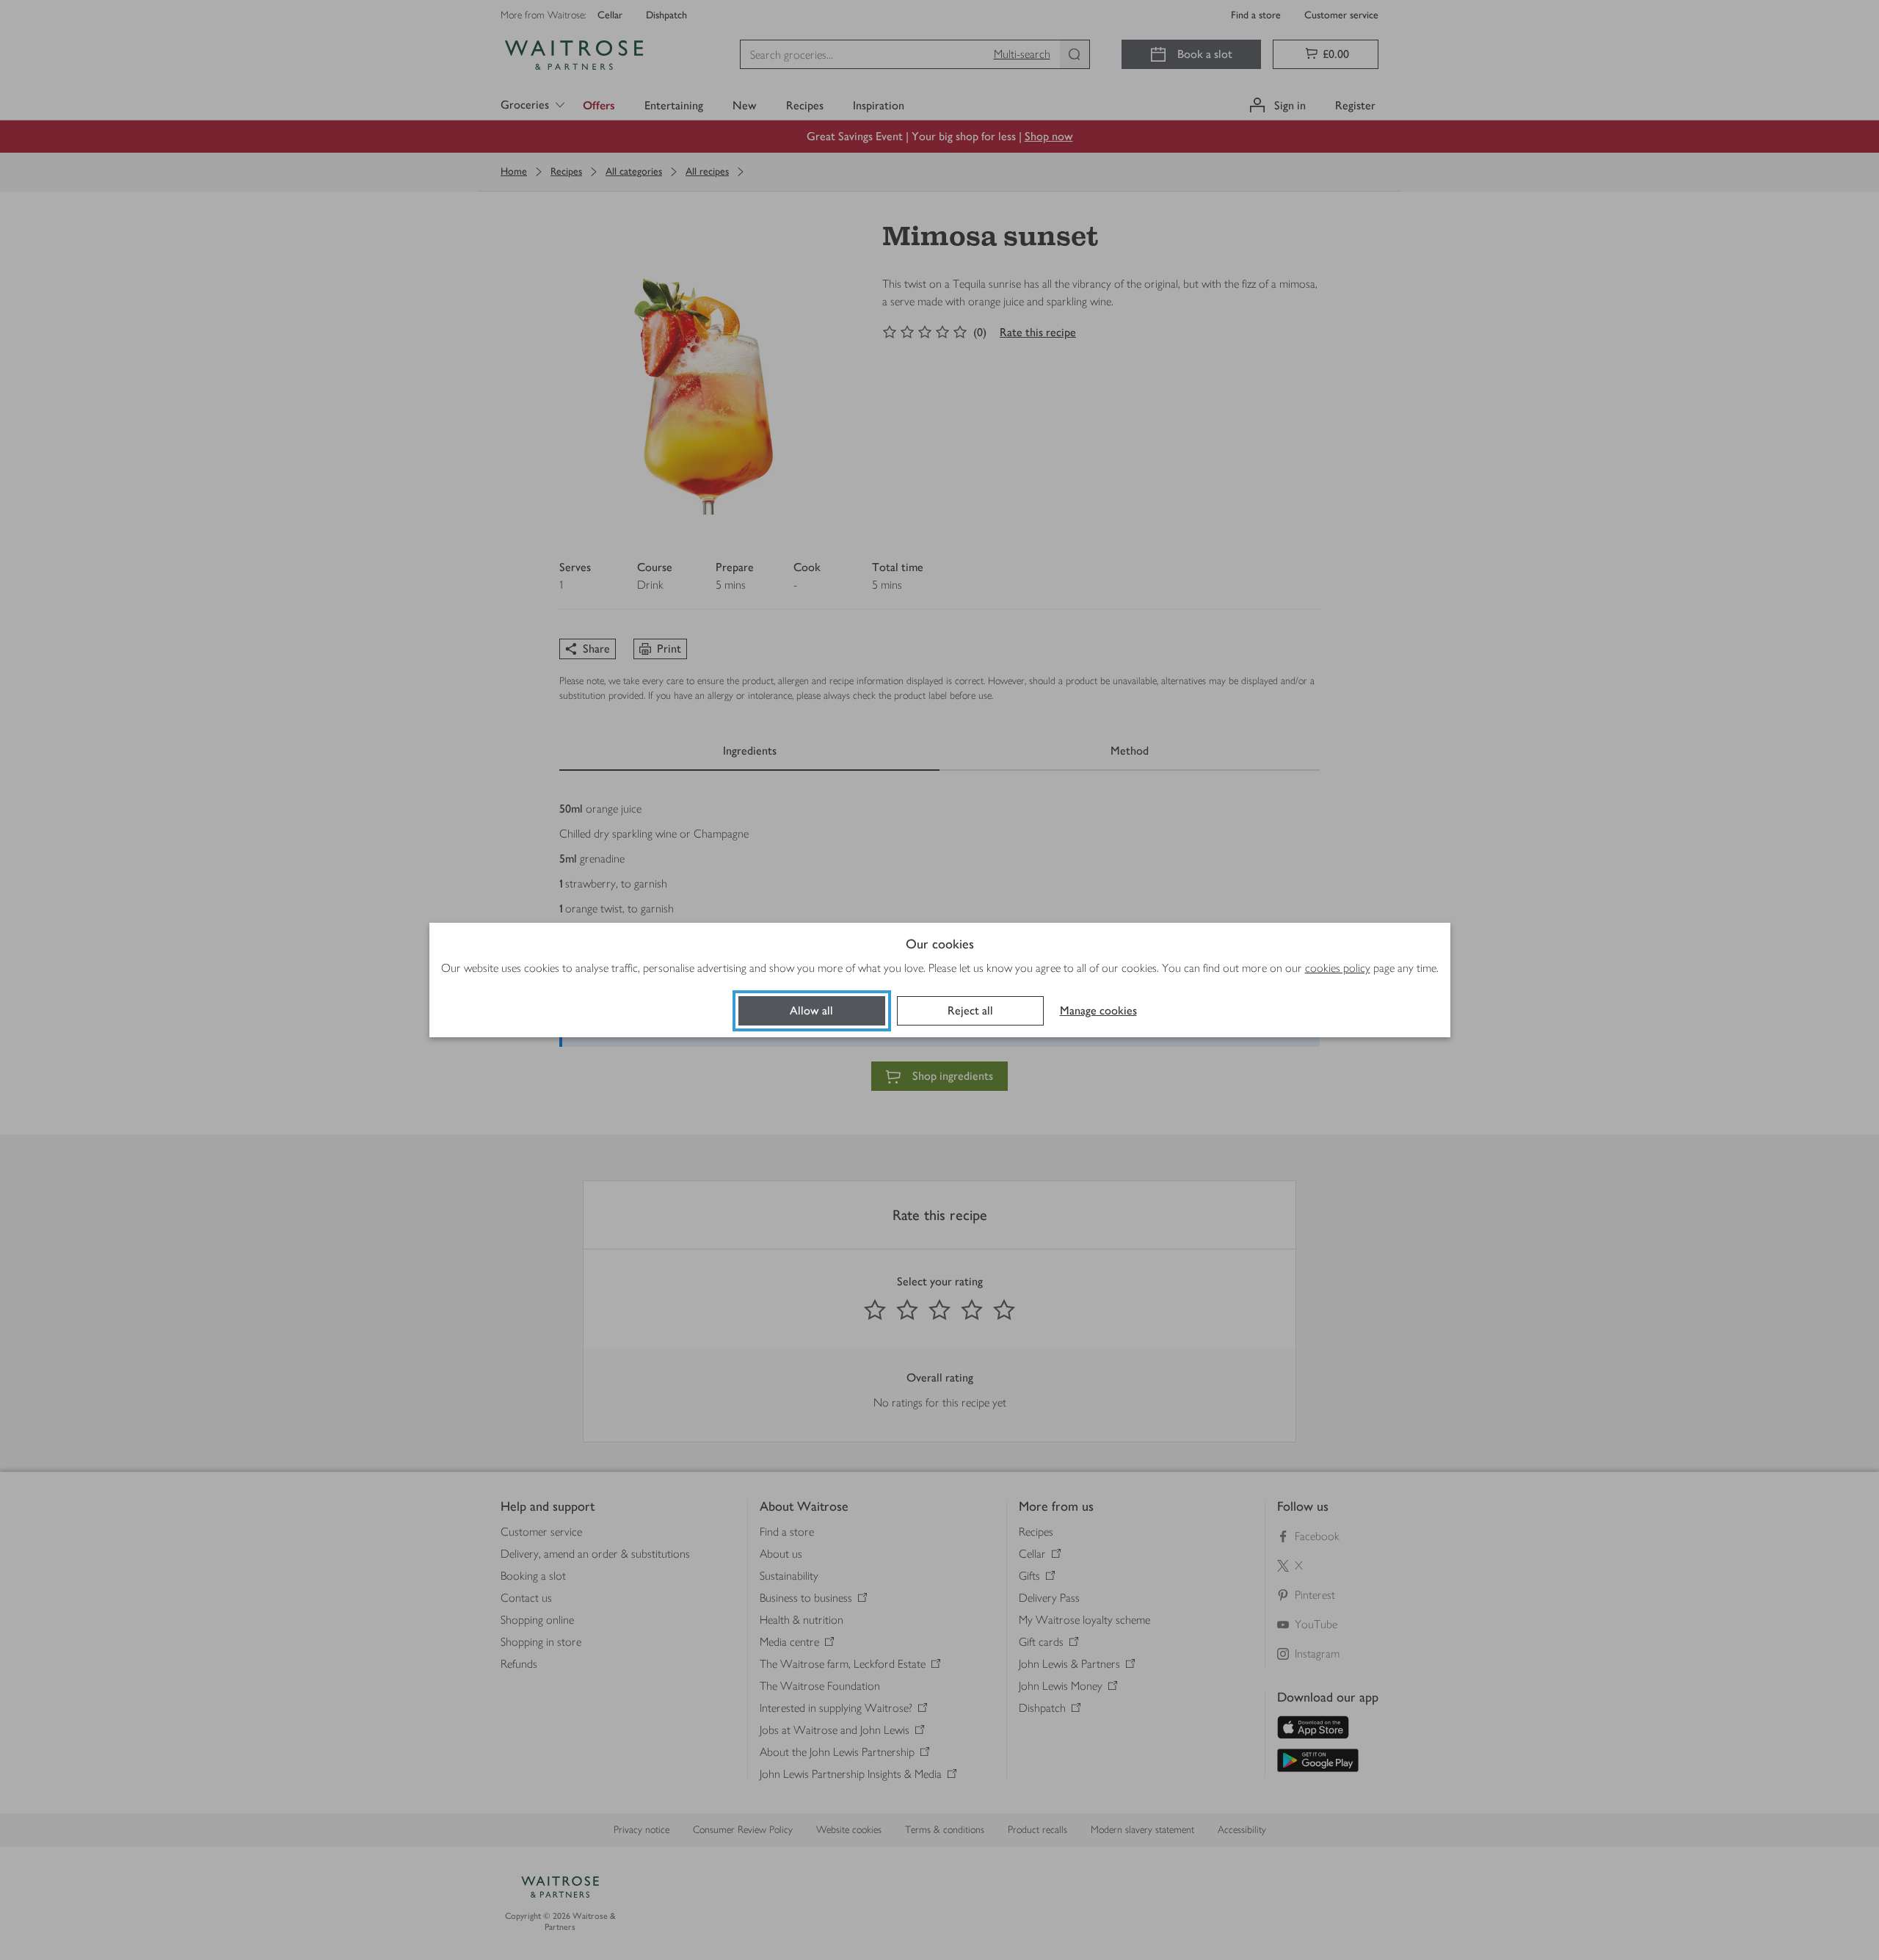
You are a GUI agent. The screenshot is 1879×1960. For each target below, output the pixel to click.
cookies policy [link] (1338, 968)
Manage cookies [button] (1098, 1010)
